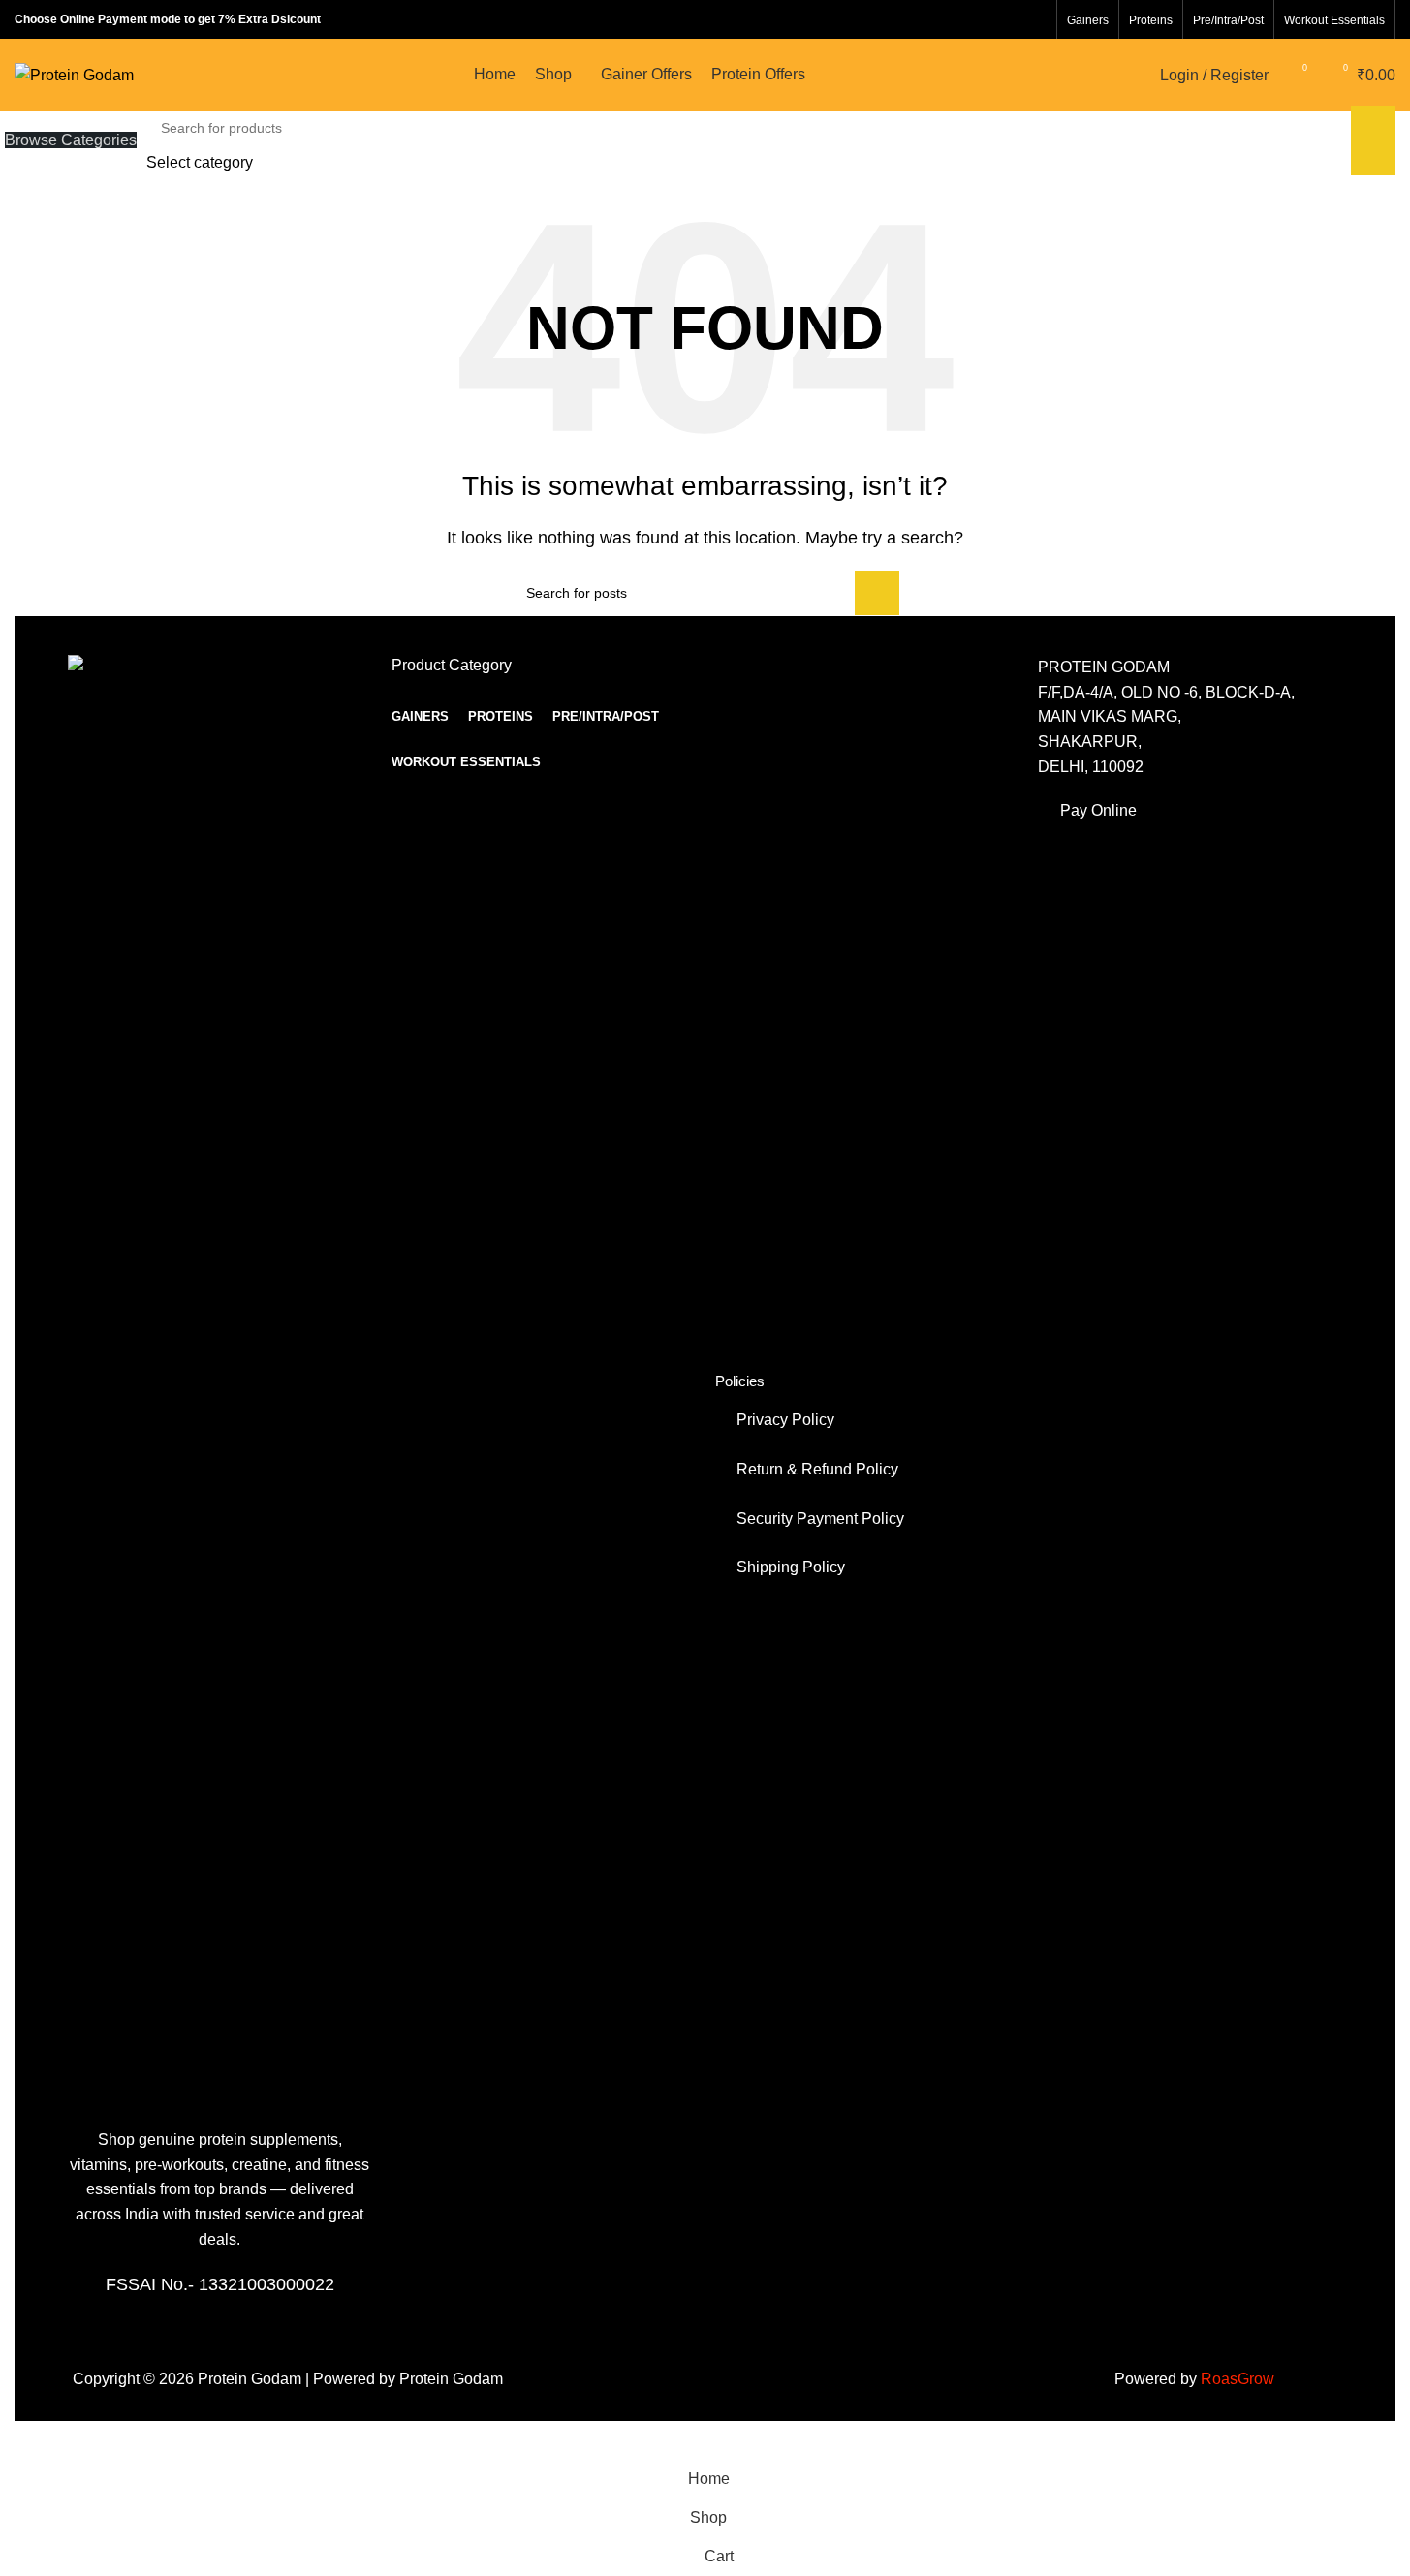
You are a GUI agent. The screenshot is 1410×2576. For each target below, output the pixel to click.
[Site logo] (74, 74)
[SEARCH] (1373, 140)
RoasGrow (1236, 2379)
